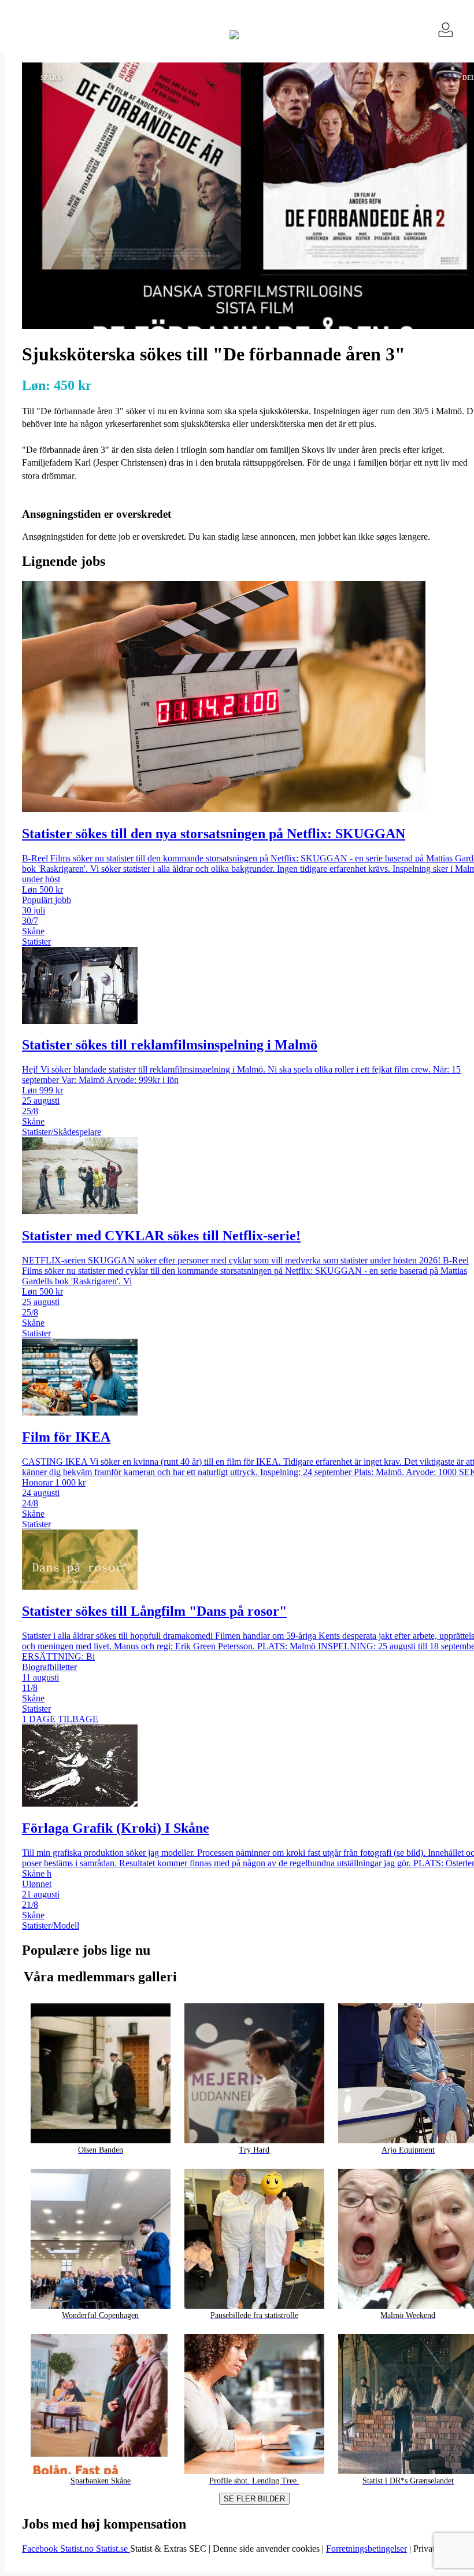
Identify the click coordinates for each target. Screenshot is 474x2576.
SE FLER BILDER (254, 2499)
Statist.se (113, 2549)
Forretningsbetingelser (366, 2549)
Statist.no (78, 2549)
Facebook (41, 2549)
